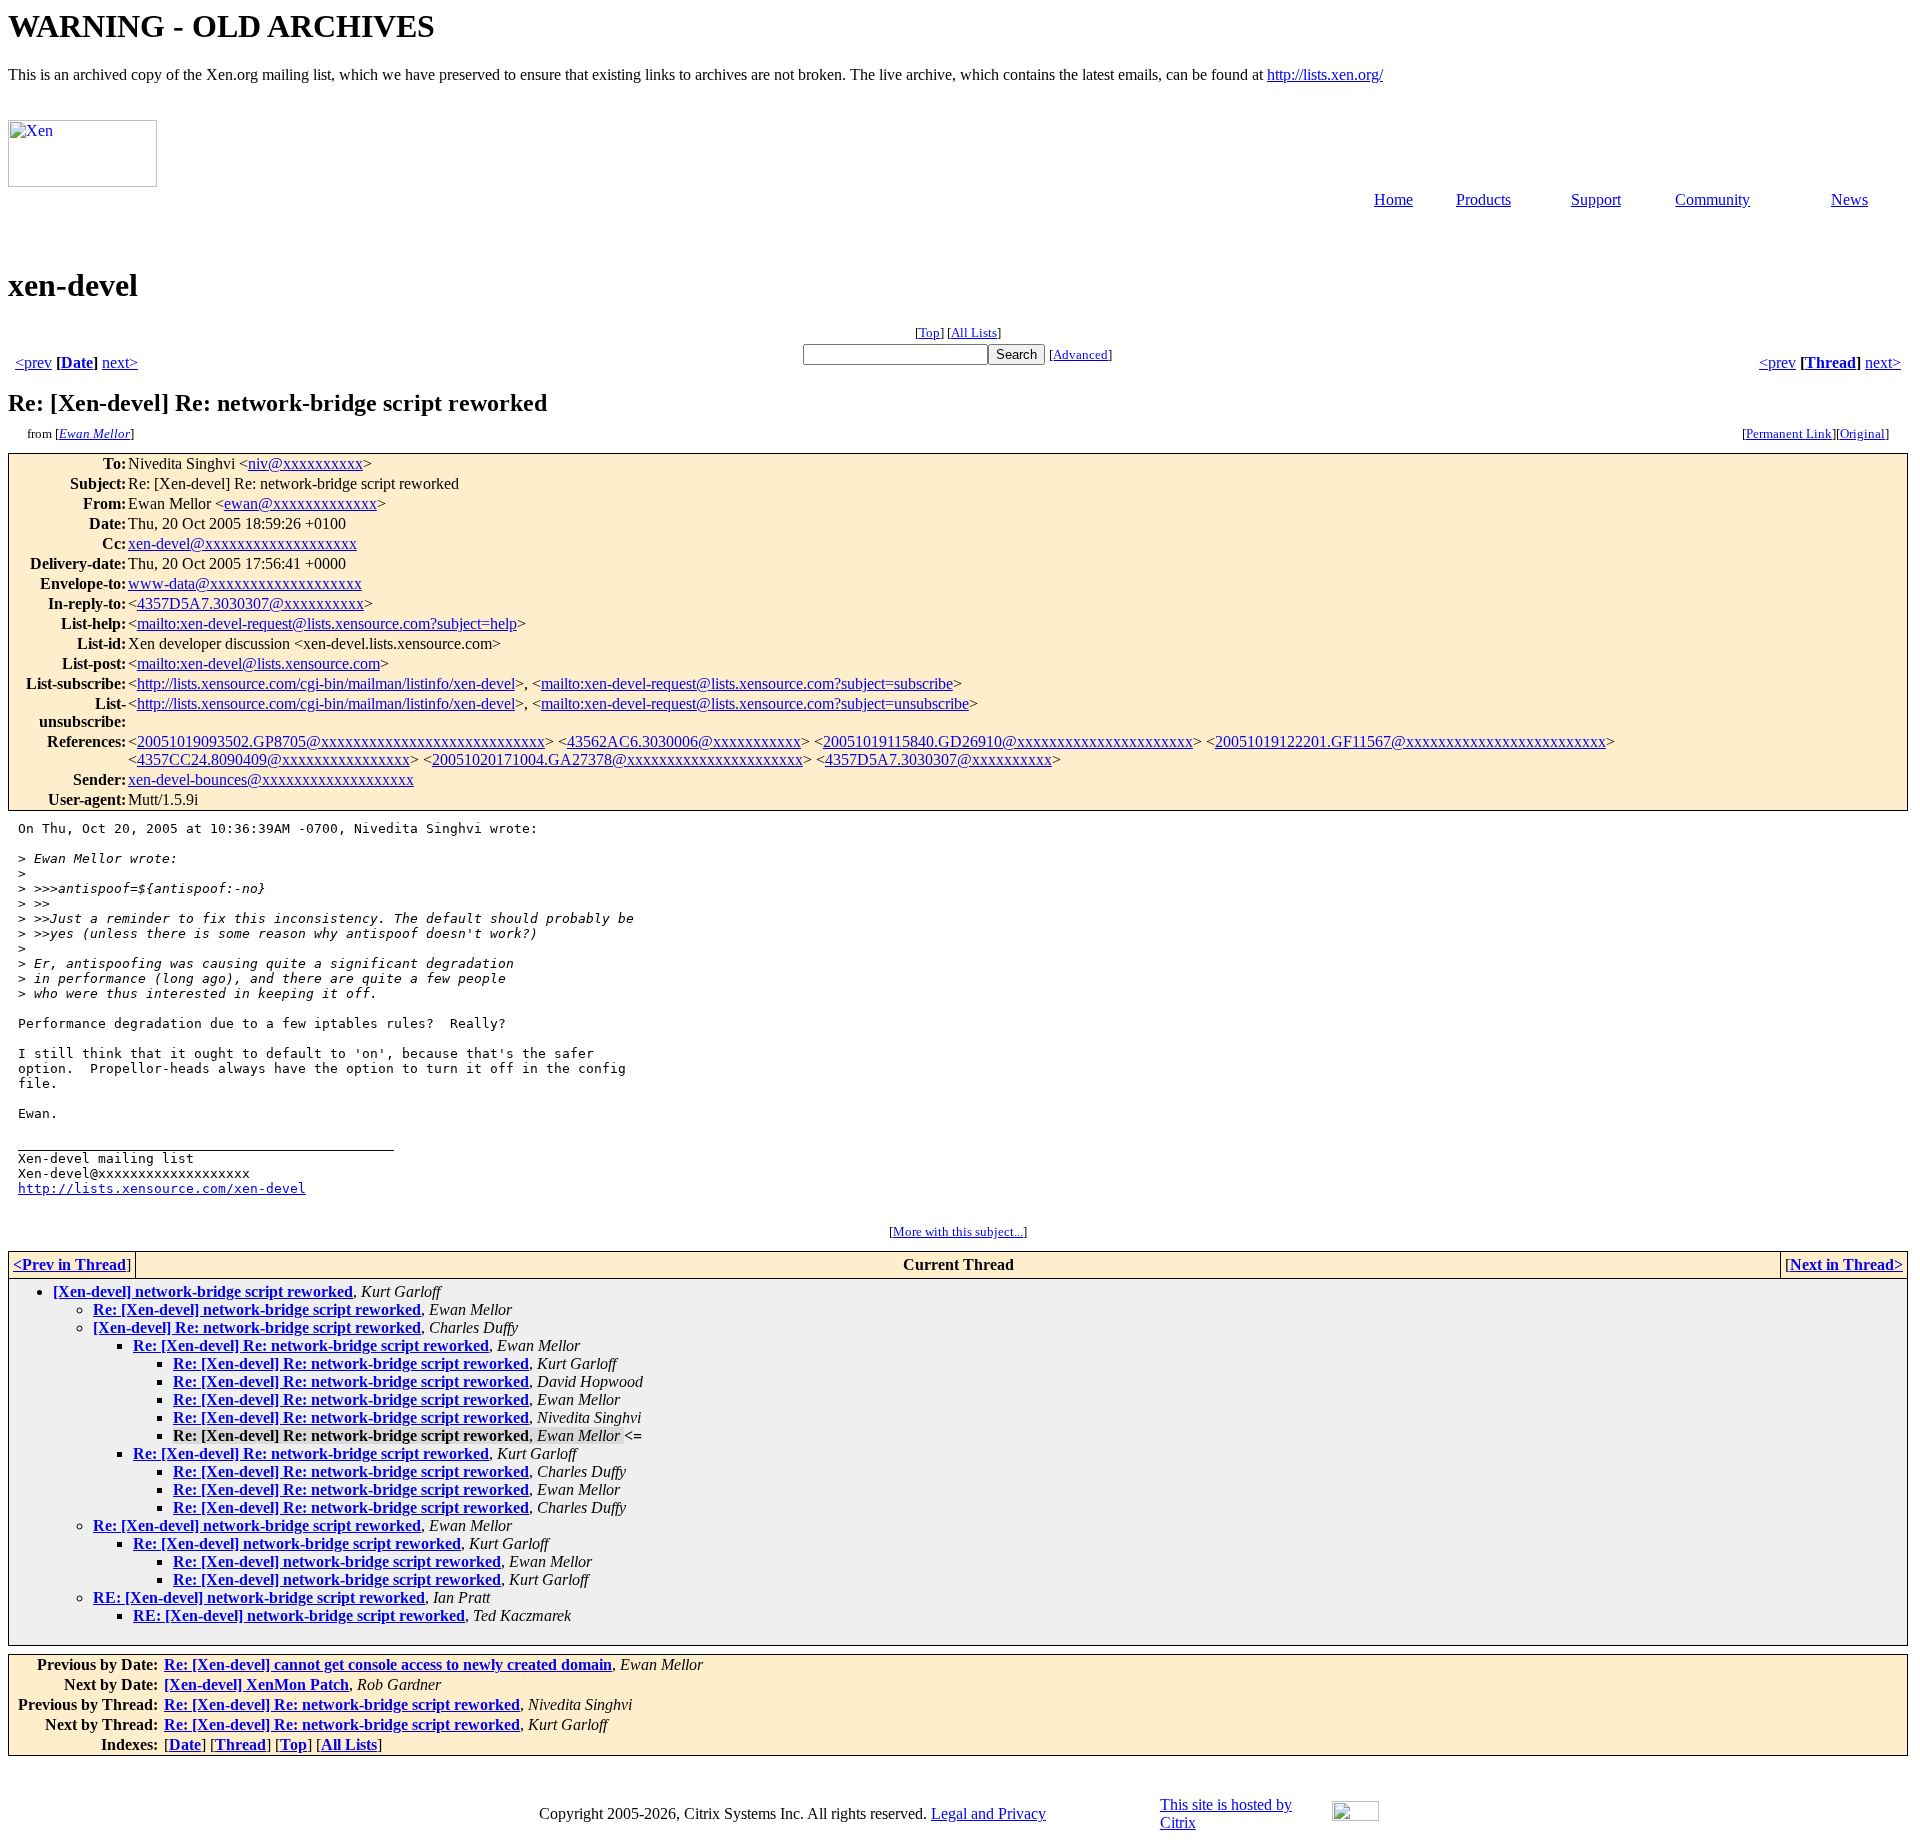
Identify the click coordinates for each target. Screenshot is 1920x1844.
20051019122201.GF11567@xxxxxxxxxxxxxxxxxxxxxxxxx (1410, 741)
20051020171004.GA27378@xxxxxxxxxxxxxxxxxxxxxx (617, 759)
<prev (33, 362)
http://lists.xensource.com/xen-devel (162, 1188)
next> (120, 362)
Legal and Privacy (988, 1813)
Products (1483, 199)
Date (77, 362)
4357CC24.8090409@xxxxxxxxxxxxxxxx (273, 759)
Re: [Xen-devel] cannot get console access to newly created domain (388, 1664)
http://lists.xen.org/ (1325, 74)
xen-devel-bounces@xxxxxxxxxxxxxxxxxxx (271, 779)
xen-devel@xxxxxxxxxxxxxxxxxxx (242, 543)
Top (929, 332)
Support (1596, 199)
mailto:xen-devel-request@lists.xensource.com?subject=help (327, 623)
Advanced (1080, 354)
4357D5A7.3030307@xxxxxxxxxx (250, 603)
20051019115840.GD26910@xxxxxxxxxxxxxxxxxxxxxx (1008, 741)
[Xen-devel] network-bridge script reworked (203, 1291)
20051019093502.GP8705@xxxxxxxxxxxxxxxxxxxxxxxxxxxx (341, 741)
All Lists (974, 332)
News (1849, 199)
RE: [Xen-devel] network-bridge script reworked (259, 1597)
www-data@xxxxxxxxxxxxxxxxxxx (245, 583)
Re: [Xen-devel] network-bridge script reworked (257, 1309)
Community (1712, 199)
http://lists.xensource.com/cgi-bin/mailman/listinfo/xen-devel (326, 683)
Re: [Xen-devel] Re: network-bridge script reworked (311, 1345)
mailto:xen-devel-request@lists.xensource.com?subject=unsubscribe (755, 703)
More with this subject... (958, 1231)
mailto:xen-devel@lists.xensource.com (258, 663)
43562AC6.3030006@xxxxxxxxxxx (684, 741)
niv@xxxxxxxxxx (305, 463)
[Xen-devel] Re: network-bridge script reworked (257, 1327)
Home (1393, 199)
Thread (1830, 362)
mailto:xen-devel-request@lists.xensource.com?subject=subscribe (747, 683)
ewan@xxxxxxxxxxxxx (300, 503)
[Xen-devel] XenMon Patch (256, 1684)
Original (1862, 433)
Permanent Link (1789, 433)
